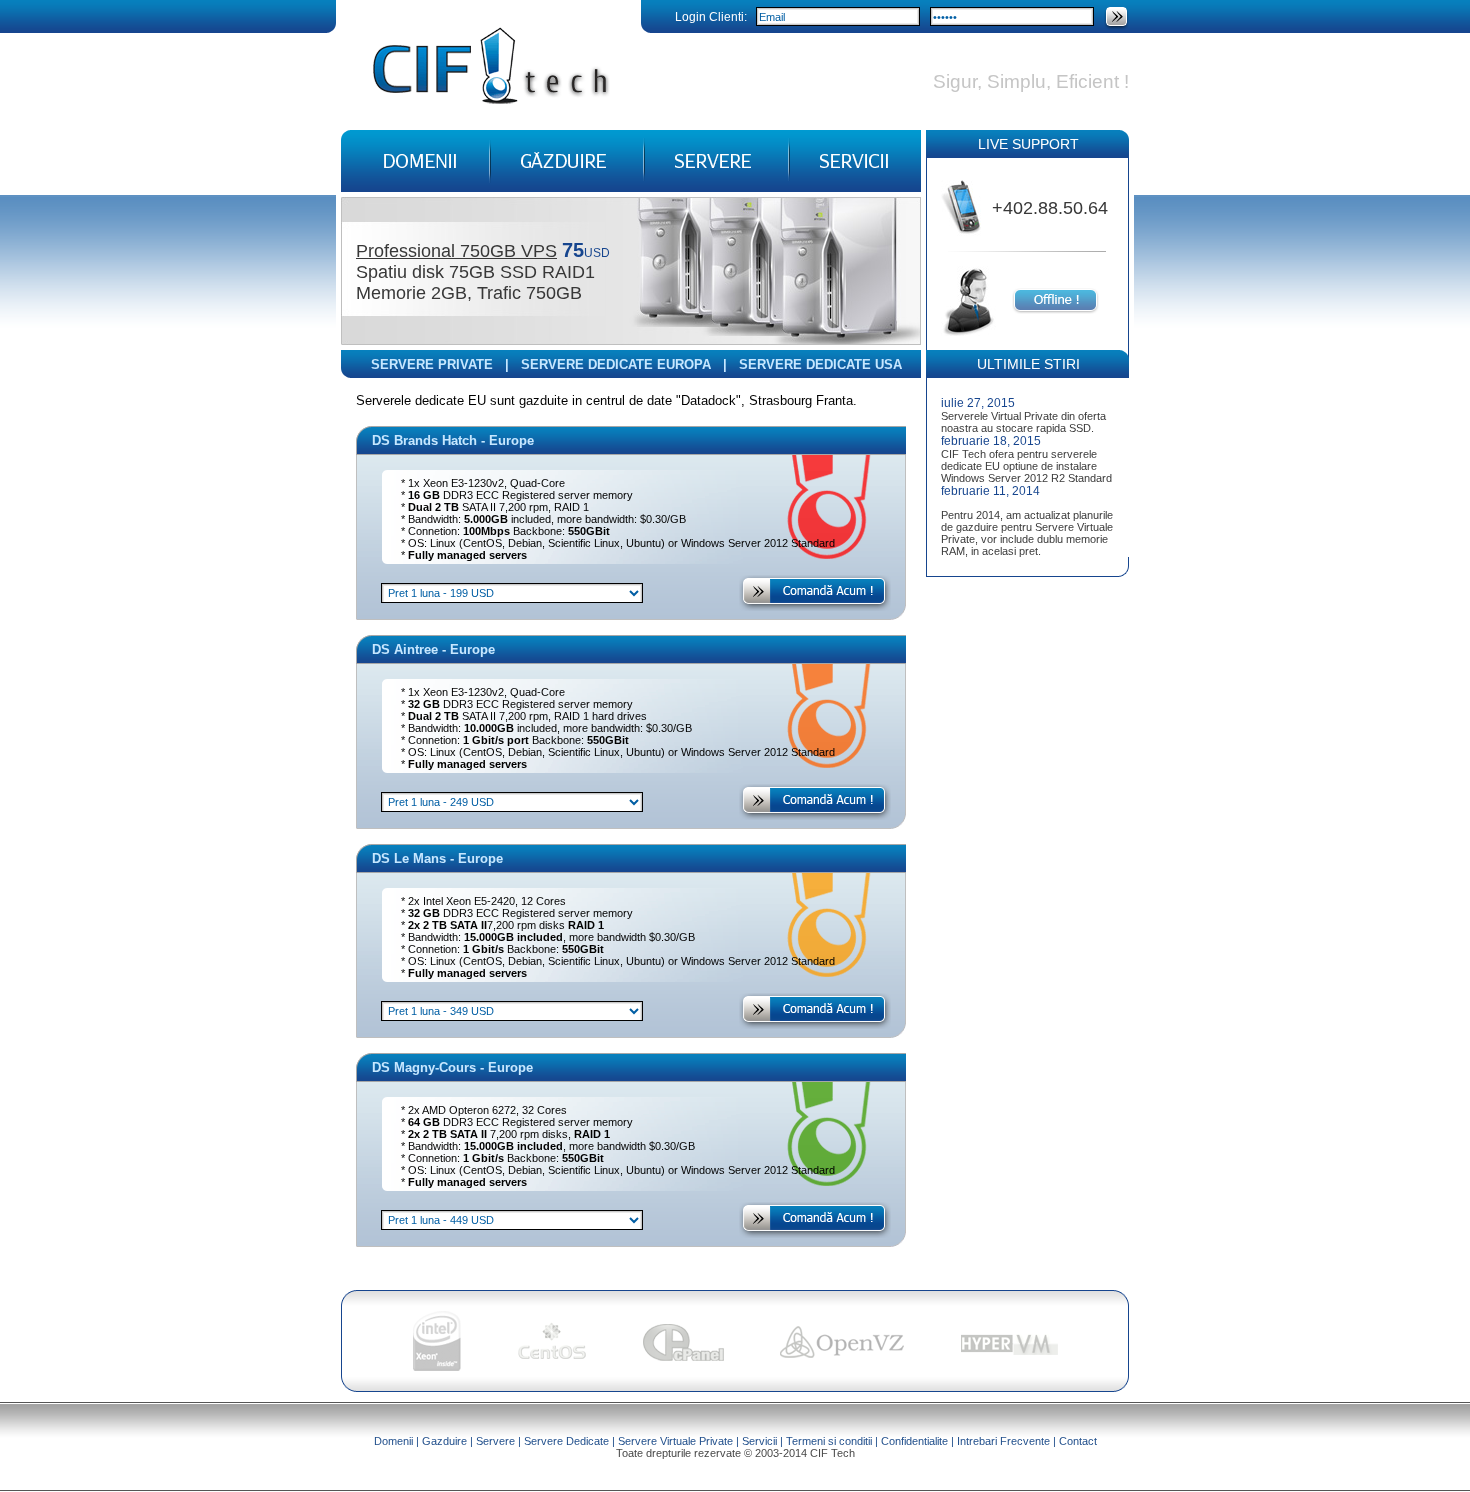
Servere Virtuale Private (675, 1441)
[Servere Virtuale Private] (716, 186)
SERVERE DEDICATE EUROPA (616, 364)
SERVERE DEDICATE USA (820, 364)
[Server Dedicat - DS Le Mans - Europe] (815, 1023)
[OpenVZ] (842, 1356)
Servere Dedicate (566, 1441)
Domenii (393, 1441)
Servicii (759, 1441)
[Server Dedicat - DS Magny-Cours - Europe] (815, 1232)
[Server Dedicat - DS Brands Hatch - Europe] (815, 605)
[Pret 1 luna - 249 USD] (512, 800)
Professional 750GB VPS (456, 251)
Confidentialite (914, 1441)
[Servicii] (855, 186)
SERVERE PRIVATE (432, 364)
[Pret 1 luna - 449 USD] (512, 1218)
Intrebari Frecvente (1003, 1441)
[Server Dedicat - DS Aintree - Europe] (815, 814)
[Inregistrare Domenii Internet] (415, 186)
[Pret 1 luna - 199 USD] (512, 591)
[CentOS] (551, 1356)
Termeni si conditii (829, 1441)
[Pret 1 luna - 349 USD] (512, 1009)
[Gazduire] (567, 186)
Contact (1078, 1441)
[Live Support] (1055, 309)
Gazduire (444, 1441)
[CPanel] (683, 1356)
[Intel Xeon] (437, 1366)
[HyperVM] (1009, 1356)
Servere (495, 1441)
